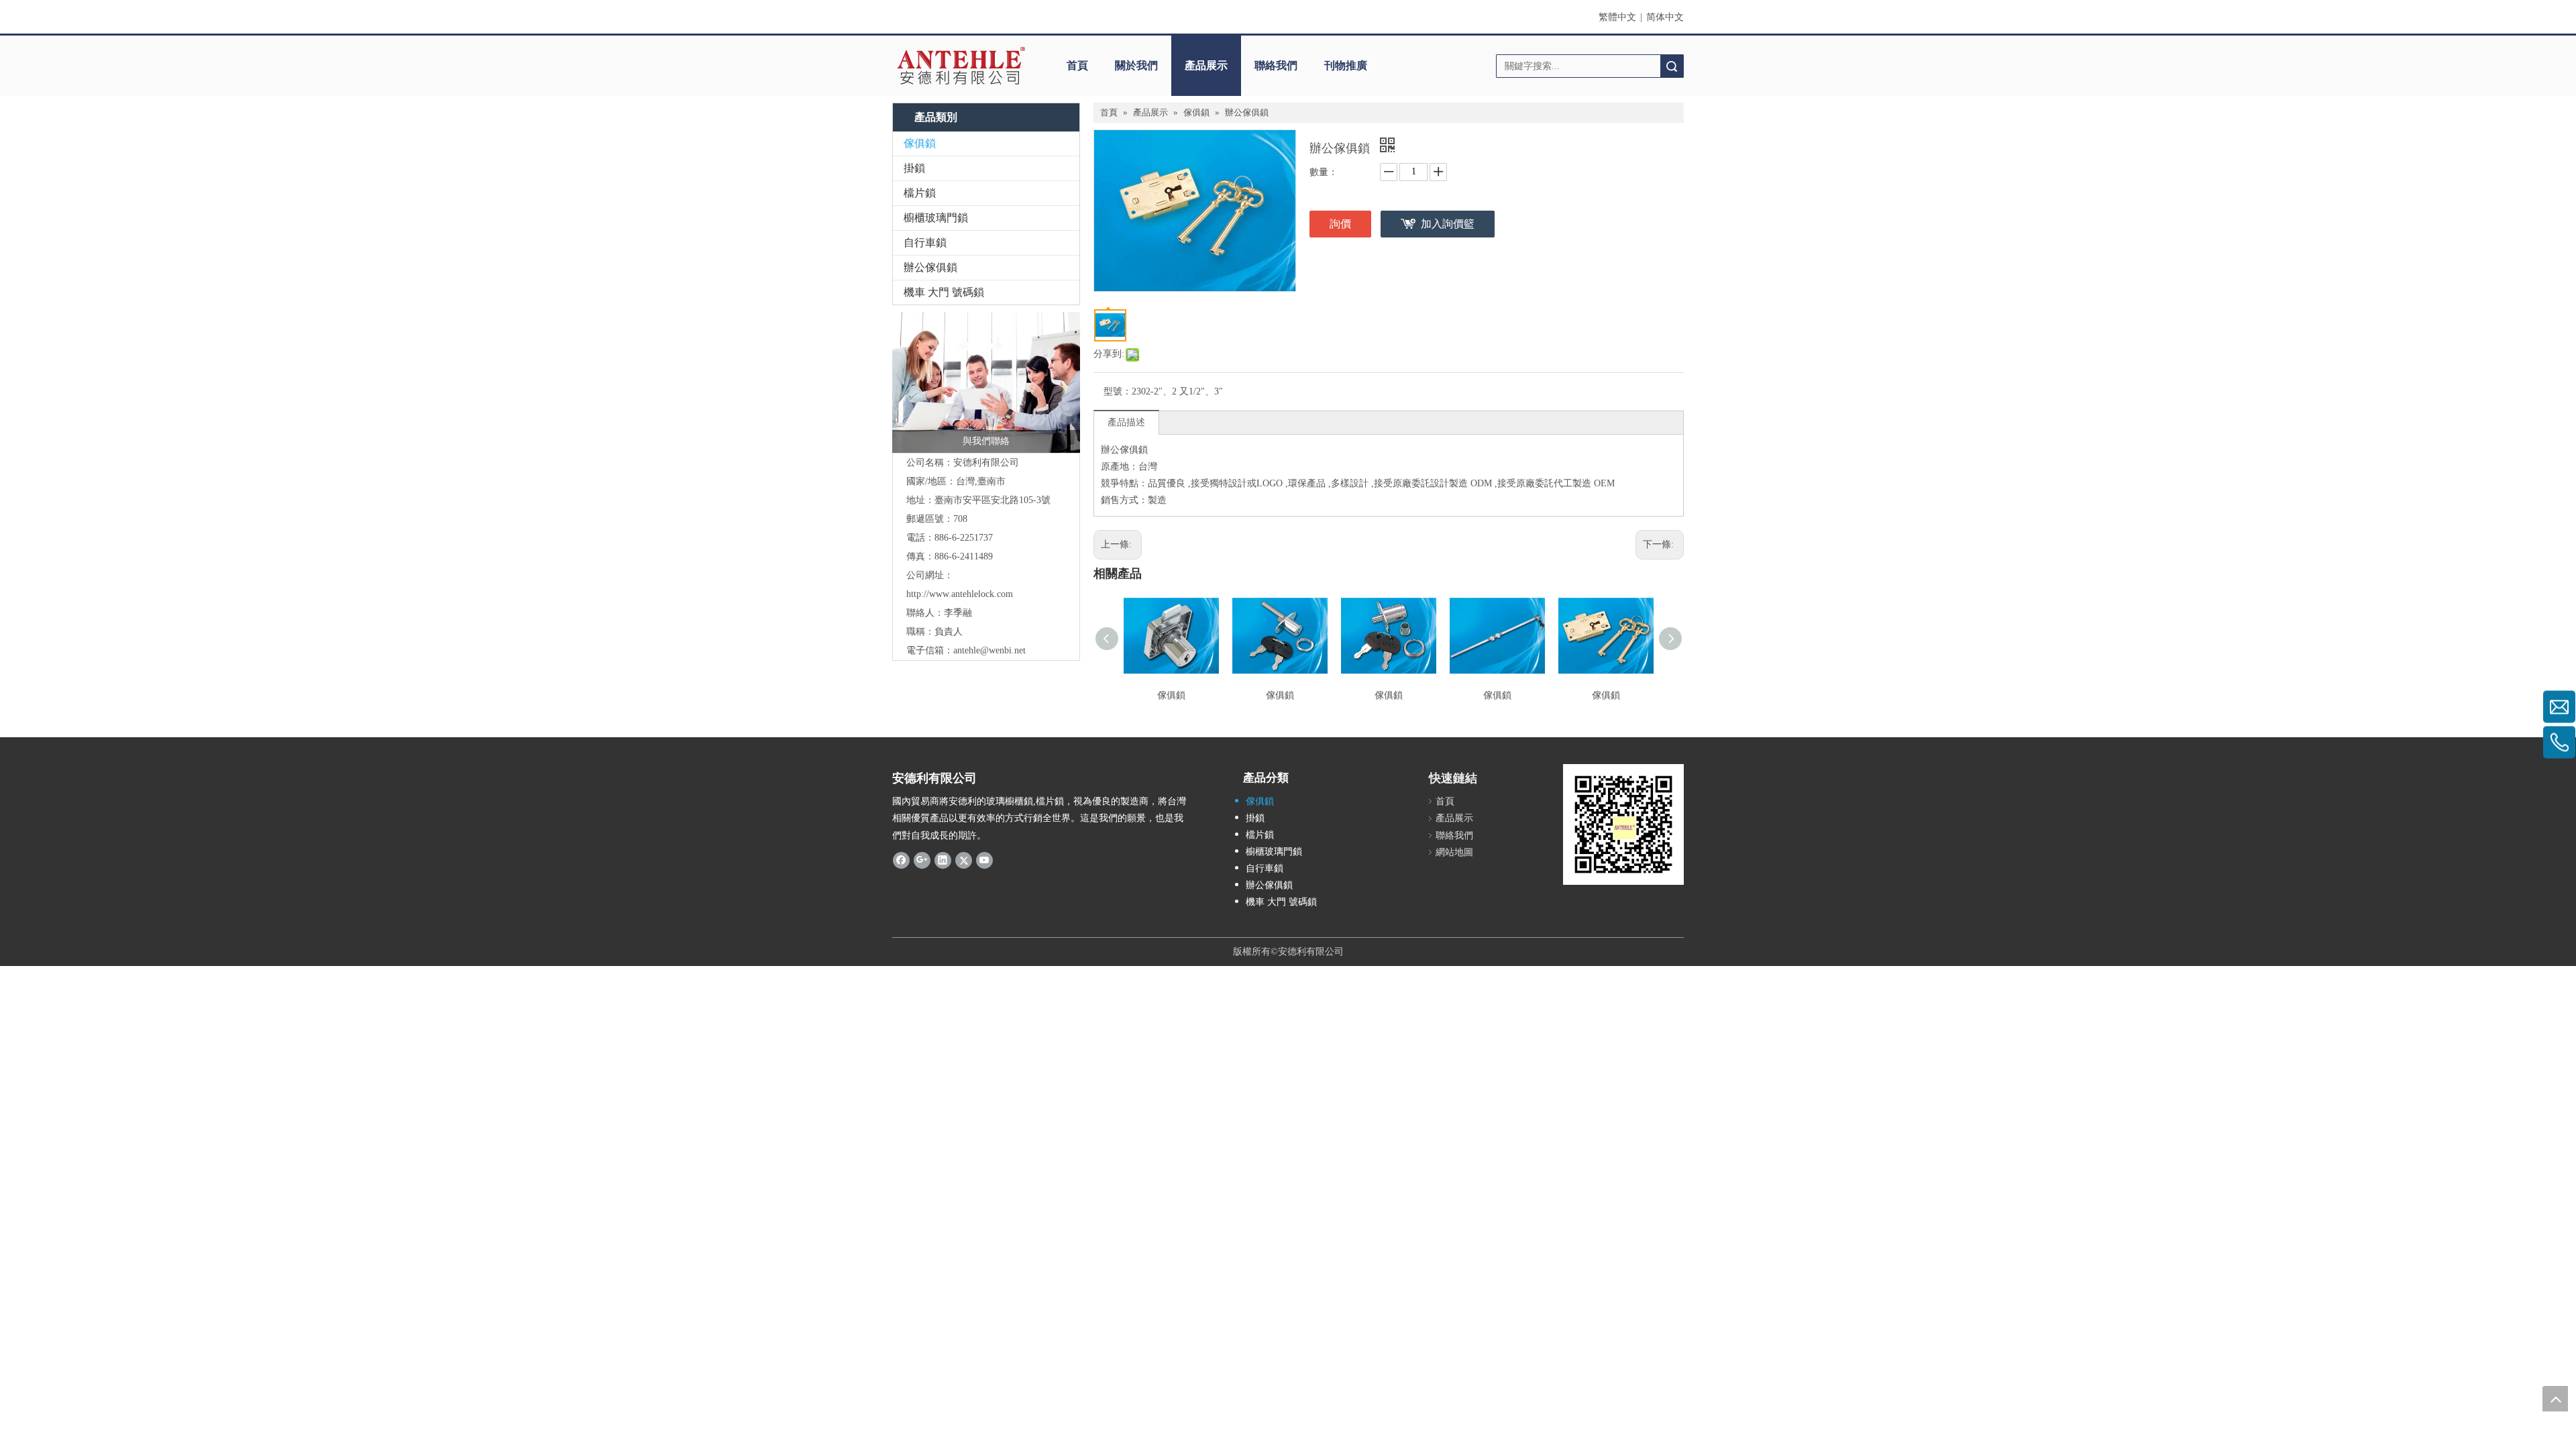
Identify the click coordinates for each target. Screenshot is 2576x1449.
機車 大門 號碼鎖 (944, 292)
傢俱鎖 (920, 143)
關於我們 (1136, 65)
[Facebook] (901, 860)
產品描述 (1126, 422)
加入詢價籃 (1448, 224)
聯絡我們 (1276, 65)
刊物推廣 (1346, 65)
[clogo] (961, 66)
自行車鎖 (925, 243)
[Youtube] (984, 860)
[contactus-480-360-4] (986, 382)
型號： (1118, 391)
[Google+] (922, 860)
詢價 (1340, 224)
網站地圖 (1454, 852)
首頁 (1077, 65)
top (2555, 1399)
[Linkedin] (943, 860)
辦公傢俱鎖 (930, 267)
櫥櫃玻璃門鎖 (936, 218)
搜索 (1672, 66)
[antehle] (1623, 824)
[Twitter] (964, 860)
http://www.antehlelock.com (960, 594)
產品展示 (1206, 65)
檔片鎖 (920, 193)
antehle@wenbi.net (989, 650)
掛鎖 (914, 168)
